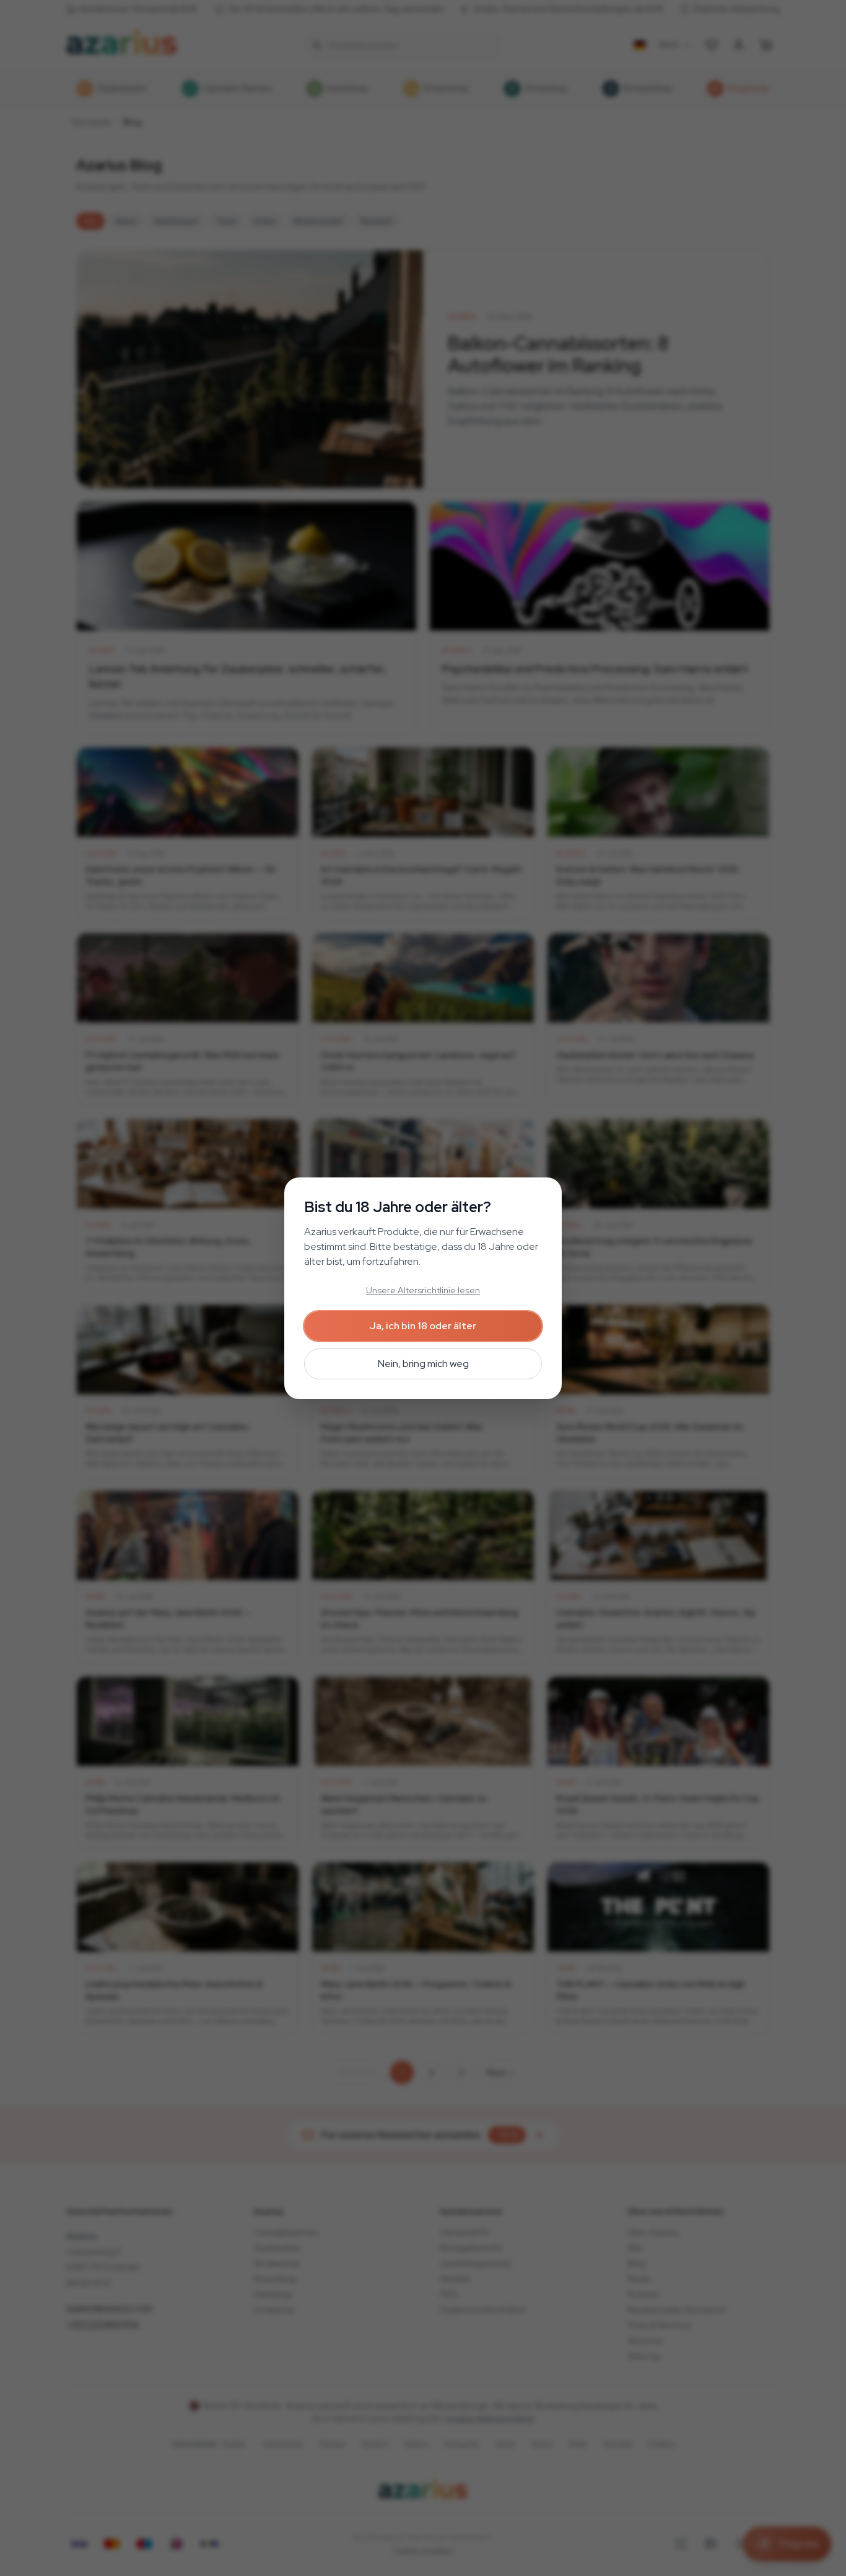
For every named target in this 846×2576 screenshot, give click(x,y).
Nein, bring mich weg (423, 1364)
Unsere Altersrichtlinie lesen (423, 1290)
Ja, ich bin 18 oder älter (423, 1326)
